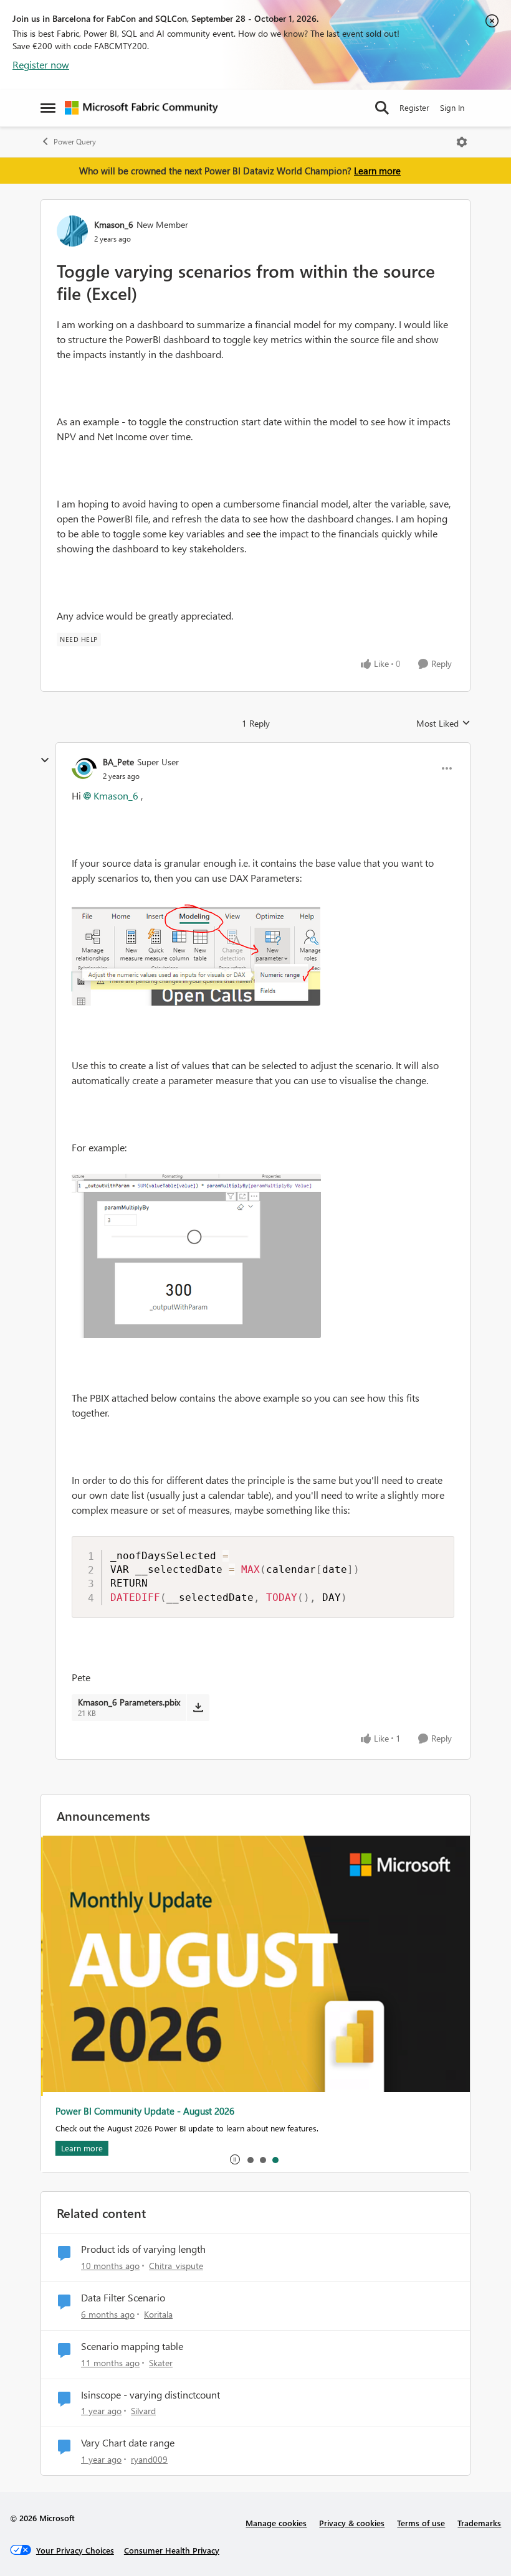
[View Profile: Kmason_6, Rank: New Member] (72, 231)
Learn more (377, 171)
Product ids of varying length (143, 2249)
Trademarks (479, 2523)
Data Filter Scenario (123, 2298)
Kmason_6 (114, 224)
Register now (41, 64)
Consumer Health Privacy (172, 2550)
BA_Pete (118, 762)
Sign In (452, 107)
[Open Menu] (462, 142)
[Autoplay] (235, 2159)
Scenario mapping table (132, 2346)
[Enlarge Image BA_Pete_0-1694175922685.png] (196, 955)
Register (414, 107)
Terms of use (421, 2523)
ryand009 (149, 2459)
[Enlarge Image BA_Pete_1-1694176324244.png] (196, 1256)
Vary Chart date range (128, 2443)
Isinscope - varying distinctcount (150, 2395)
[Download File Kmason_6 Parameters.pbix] (198, 1707)
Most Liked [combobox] (443, 724)
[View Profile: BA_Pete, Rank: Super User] (84, 768)
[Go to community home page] (141, 108)
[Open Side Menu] (48, 108)
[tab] (250, 2159)
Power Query (75, 142)
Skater (161, 2363)
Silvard (143, 2411)
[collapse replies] (45, 760)
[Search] (382, 108)
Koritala (158, 2314)
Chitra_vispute (176, 2266)
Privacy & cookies (352, 2523)
